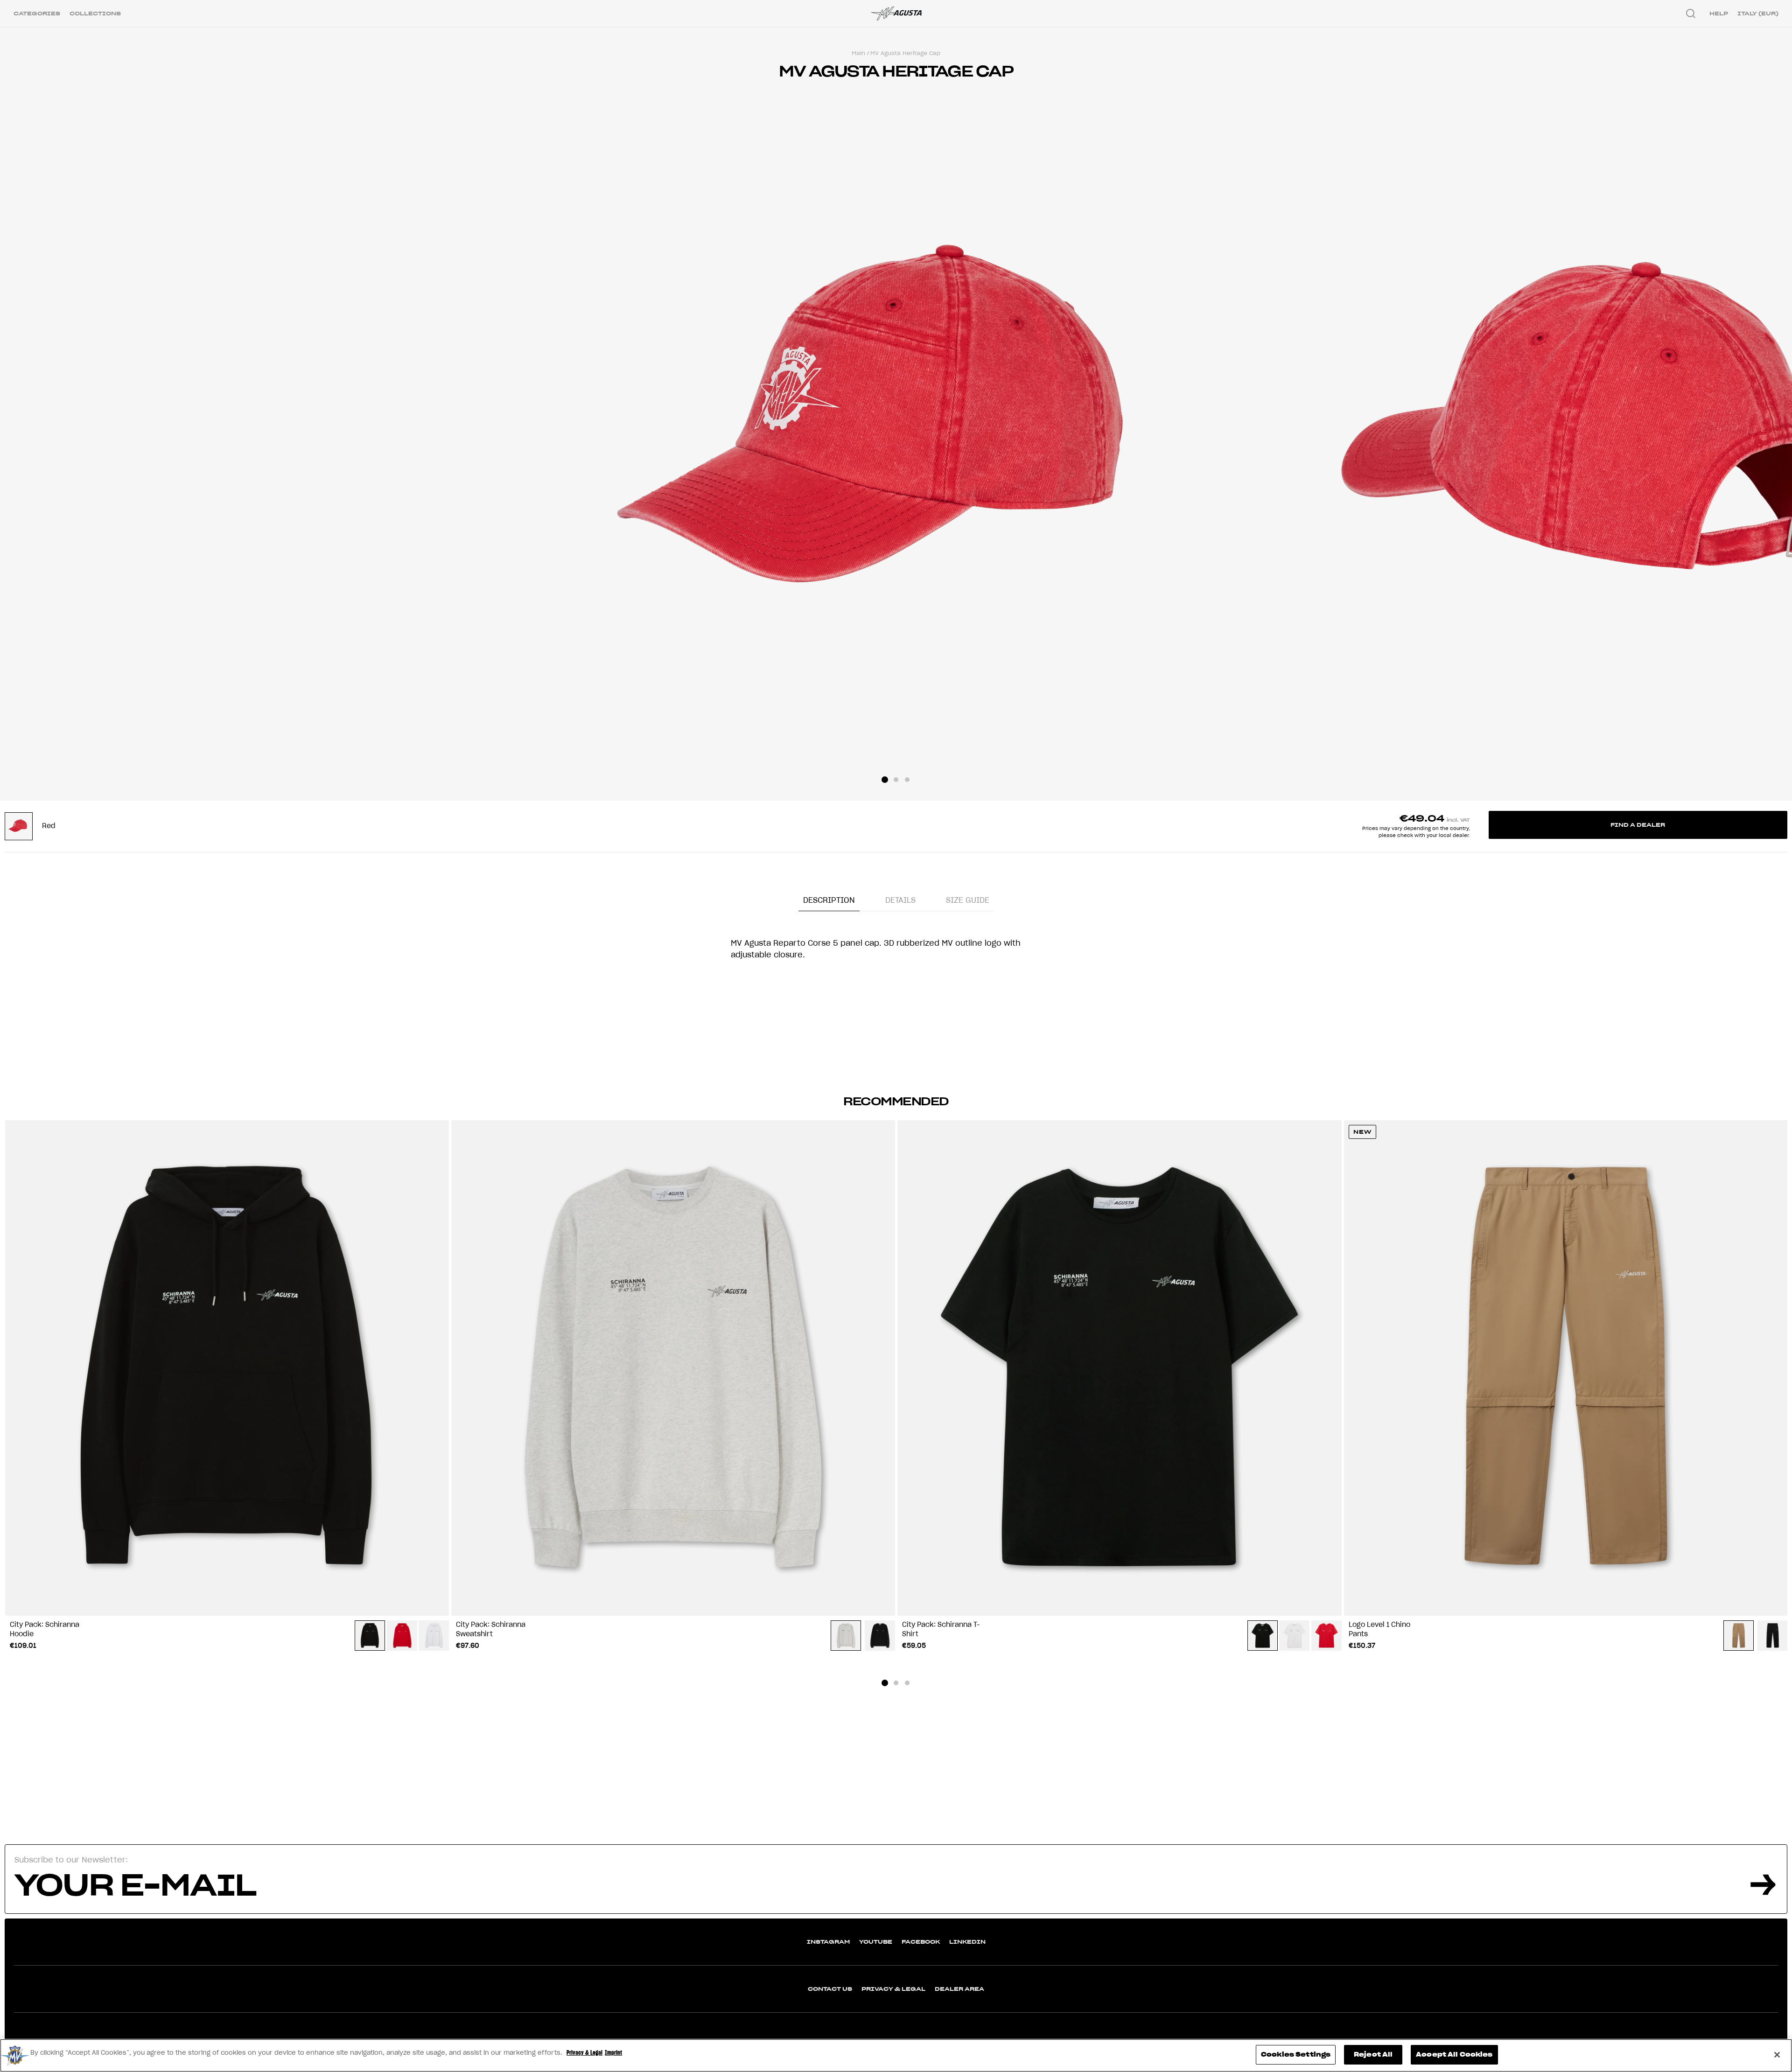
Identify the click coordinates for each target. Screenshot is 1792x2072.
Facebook (921, 1942)
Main (858, 53)
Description (829, 900)
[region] (896, 2055)
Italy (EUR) (1758, 13)
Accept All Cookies (1454, 2055)
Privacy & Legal (893, 1989)
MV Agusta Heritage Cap (905, 53)
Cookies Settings (1296, 2055)
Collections (95, 13)
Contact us (830, 1989)
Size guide (968, 900)
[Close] (1777, 2055)
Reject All (1373, 2055)
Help (1719, 13)
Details (900, 900)
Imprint (613, 2053)
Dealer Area (959, 1989)
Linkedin (967, 1942)
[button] (885, 780)
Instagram (828, 1942)
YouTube (876, 1942)
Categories (37, 13)
